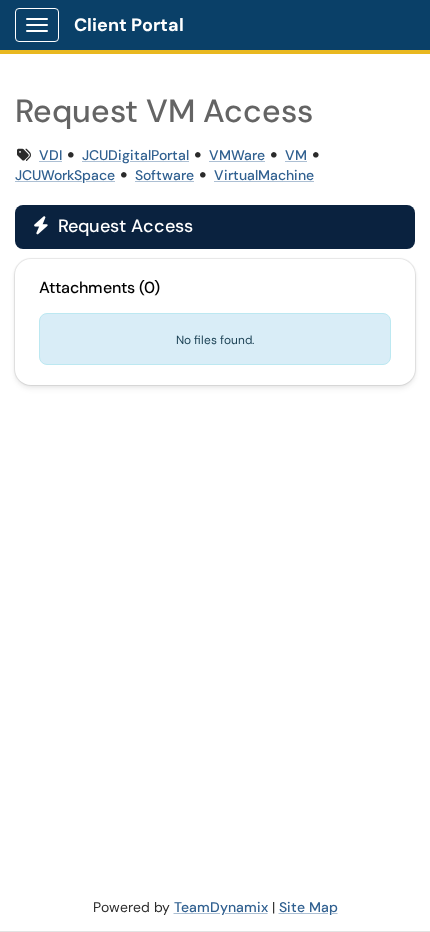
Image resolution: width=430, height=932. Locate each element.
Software (164, 175)
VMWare (237, 155)
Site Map (308, 907)
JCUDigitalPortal (135, 155)
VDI (50, 155)
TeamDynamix (221, 907)
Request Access (113, 226)
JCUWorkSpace (65, 175)
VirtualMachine (264, 175)
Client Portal (129, 25)
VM (296, 155)
